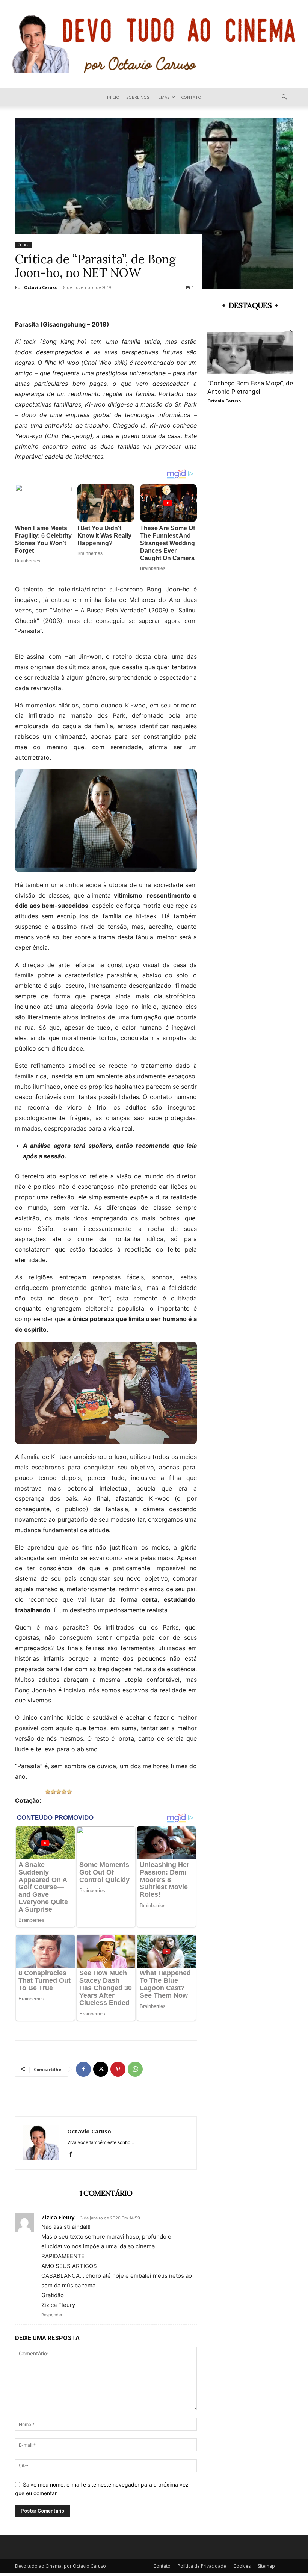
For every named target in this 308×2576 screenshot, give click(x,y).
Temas (163, 97)
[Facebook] (83, 2069)
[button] (284, 97)
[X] (101, 2069)
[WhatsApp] (135, 2069)
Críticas (24, 245)
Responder (52, 2315)
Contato (191, 97)
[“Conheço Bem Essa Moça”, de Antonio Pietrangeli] (250, 353)
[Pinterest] (118, 2069)
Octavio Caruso (41, 287)
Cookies (242, 2566)
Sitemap (266, 2566)
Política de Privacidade (202, 2566)
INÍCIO (113, 97)
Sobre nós (138, 97)
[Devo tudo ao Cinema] (154, 44)
